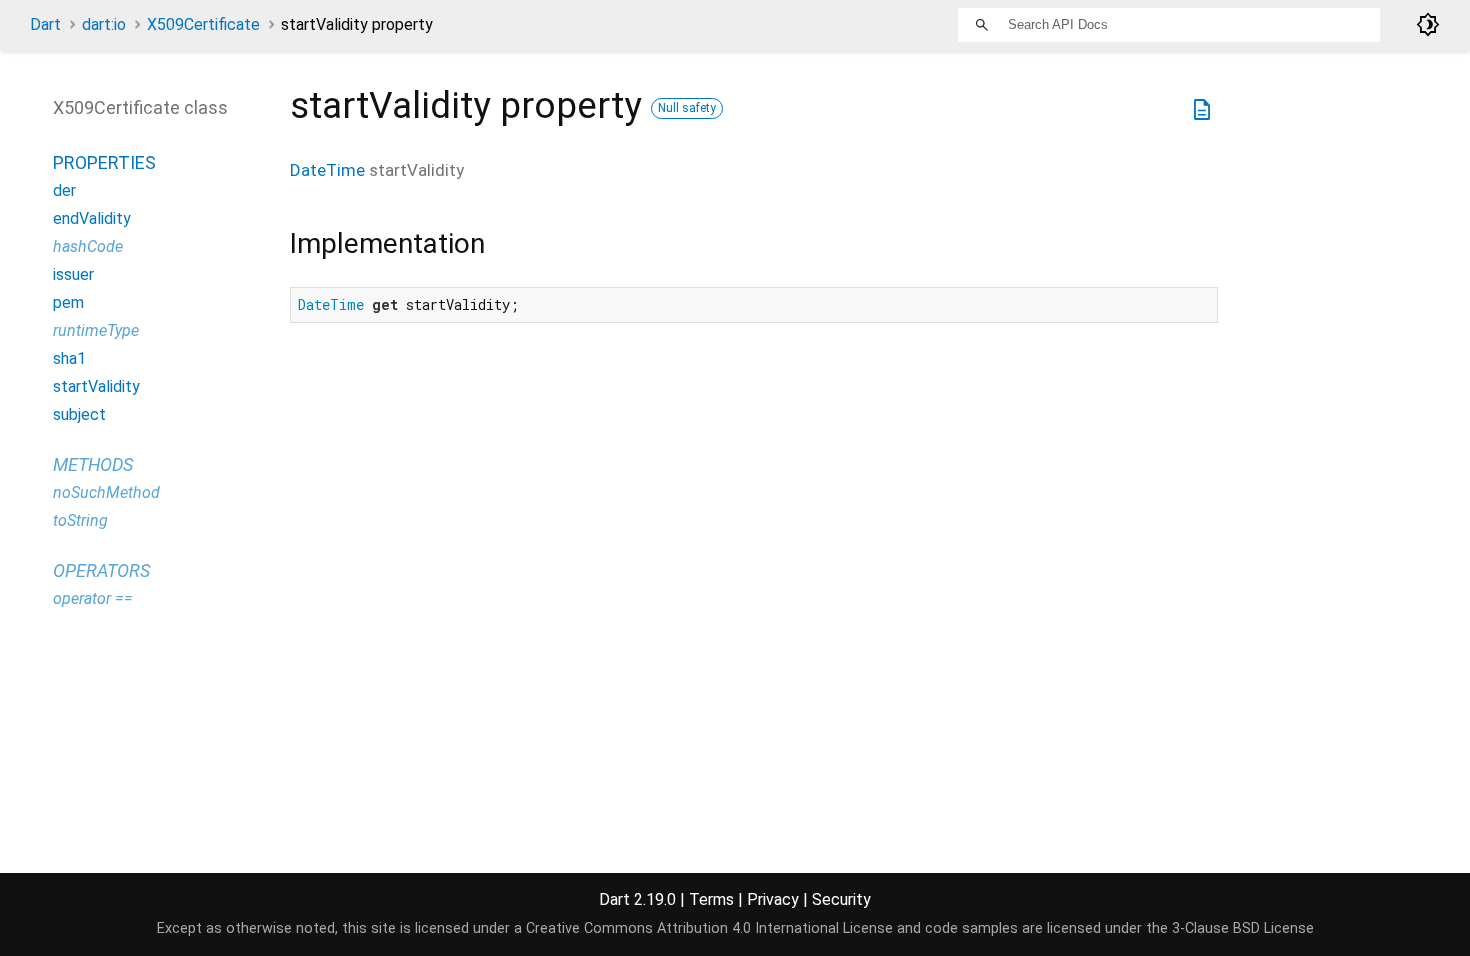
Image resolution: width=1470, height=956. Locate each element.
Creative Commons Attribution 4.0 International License (709, 928)
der (64, 190)
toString (80, 520)
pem (68, 302)
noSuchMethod (106, 492)
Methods (93, 464)
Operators (101, 570)
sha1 (69, 358)
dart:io (104, 24)
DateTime (327, 170)
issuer (73, 274)
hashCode (88, 246)
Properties (104, 162)
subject (79, 414)
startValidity (96, 386)
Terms (711, 899)
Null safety (687, 108)
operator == (93, 598)
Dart (45, 24)
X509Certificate (203, 24)
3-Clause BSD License (1243, 928)
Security (841, 899)
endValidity (92, 218)
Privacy (773, 899)
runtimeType (96, 330)
